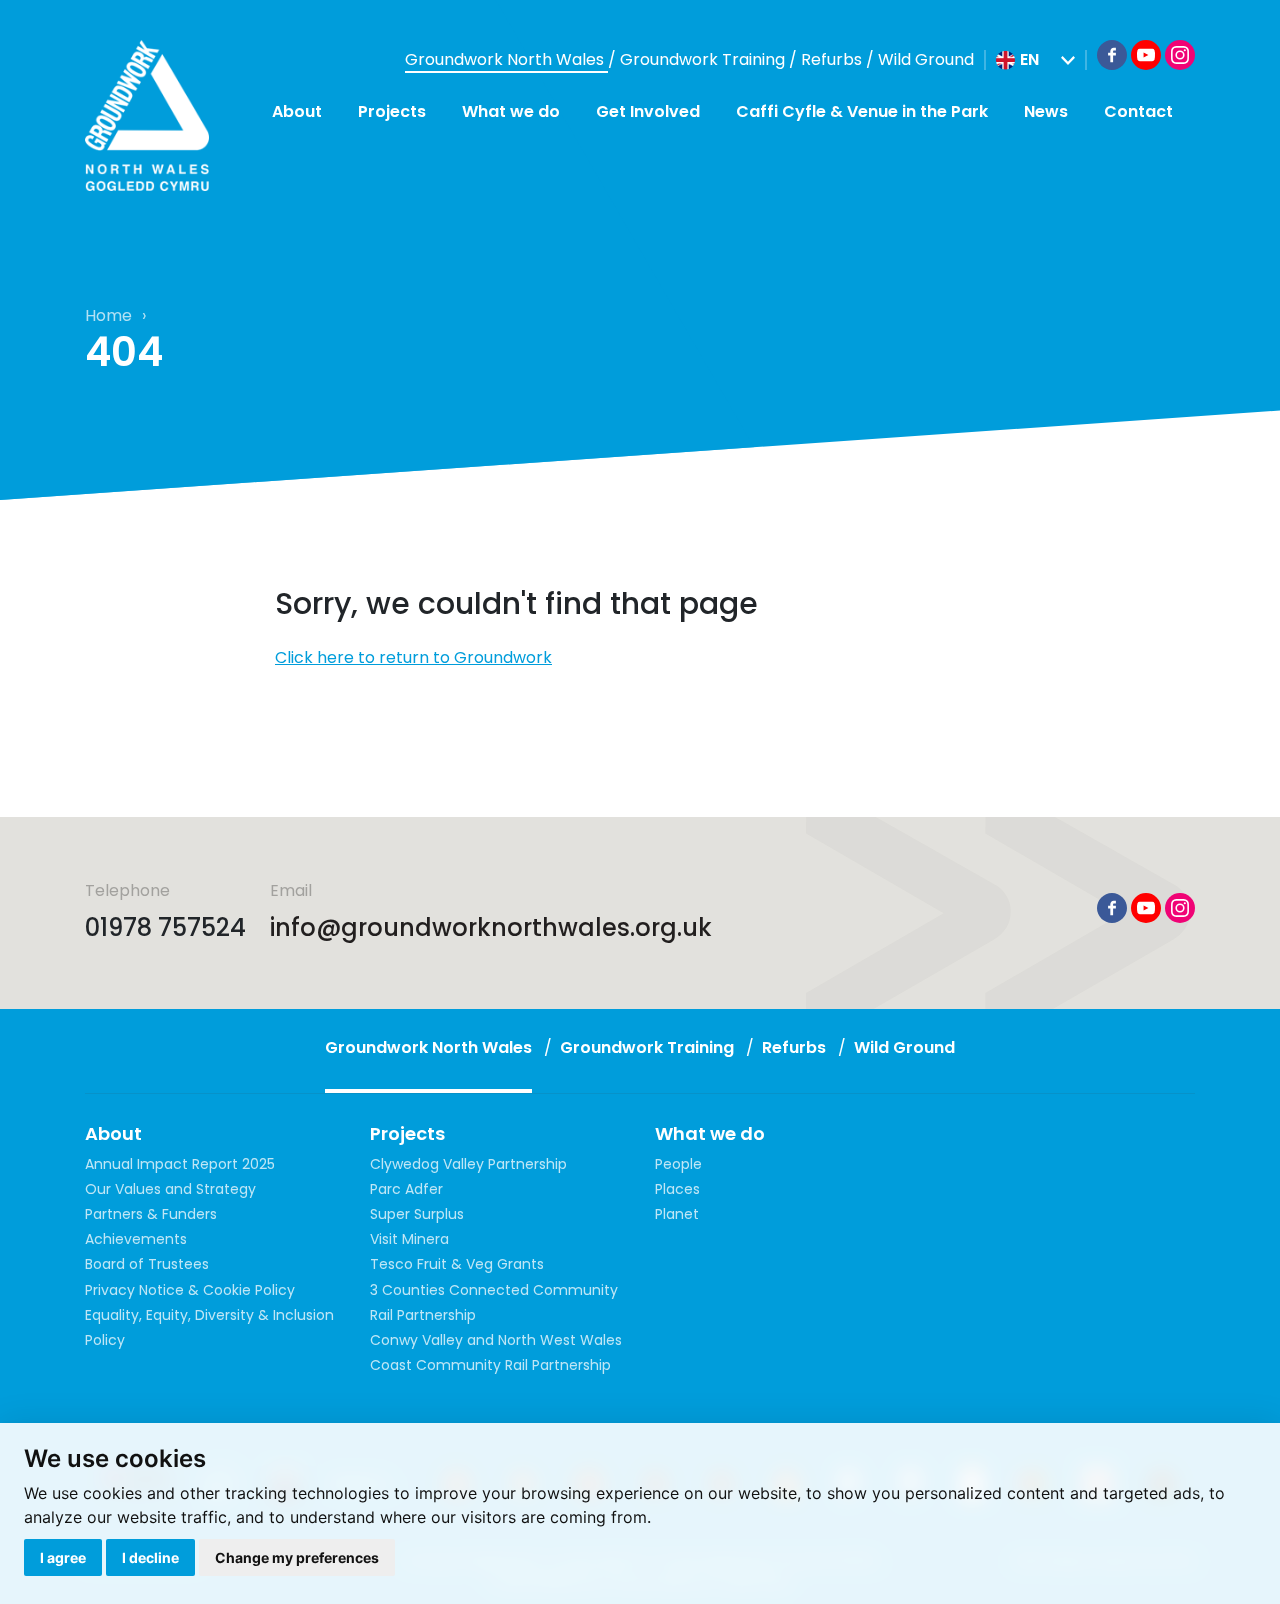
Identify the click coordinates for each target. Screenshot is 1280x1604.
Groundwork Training (704, 59)
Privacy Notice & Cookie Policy (190, 1290)
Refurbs (833, 59)
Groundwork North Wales (506, 59)
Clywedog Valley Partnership (468, 1164)
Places (677, 1189)
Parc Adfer (406, 1189)
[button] (1035, 60)
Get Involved (648, 111)
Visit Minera (409, 1239)
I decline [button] (150, 1557)
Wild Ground (926, 59)
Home (108, 315)
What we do (511, 111)
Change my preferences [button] (297, 1557)
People (678, 1164)
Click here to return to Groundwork (413, 657)
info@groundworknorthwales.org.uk (491, 927)
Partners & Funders (151, 1214)
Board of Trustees (147, 1264)
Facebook (1112, 55)
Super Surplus (417, 1214)
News (1046, 111)
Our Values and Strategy (170, 1189)
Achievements (136, 1239)
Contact (1138, 111)
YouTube (1146, 55)
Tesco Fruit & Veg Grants (457, 1264)
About (297, 111)
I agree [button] (63, 1557)
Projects (392, 111)
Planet (677, 1214)
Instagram (1180, 55)
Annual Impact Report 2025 (180, 1164)
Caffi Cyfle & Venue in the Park (862, 111)
